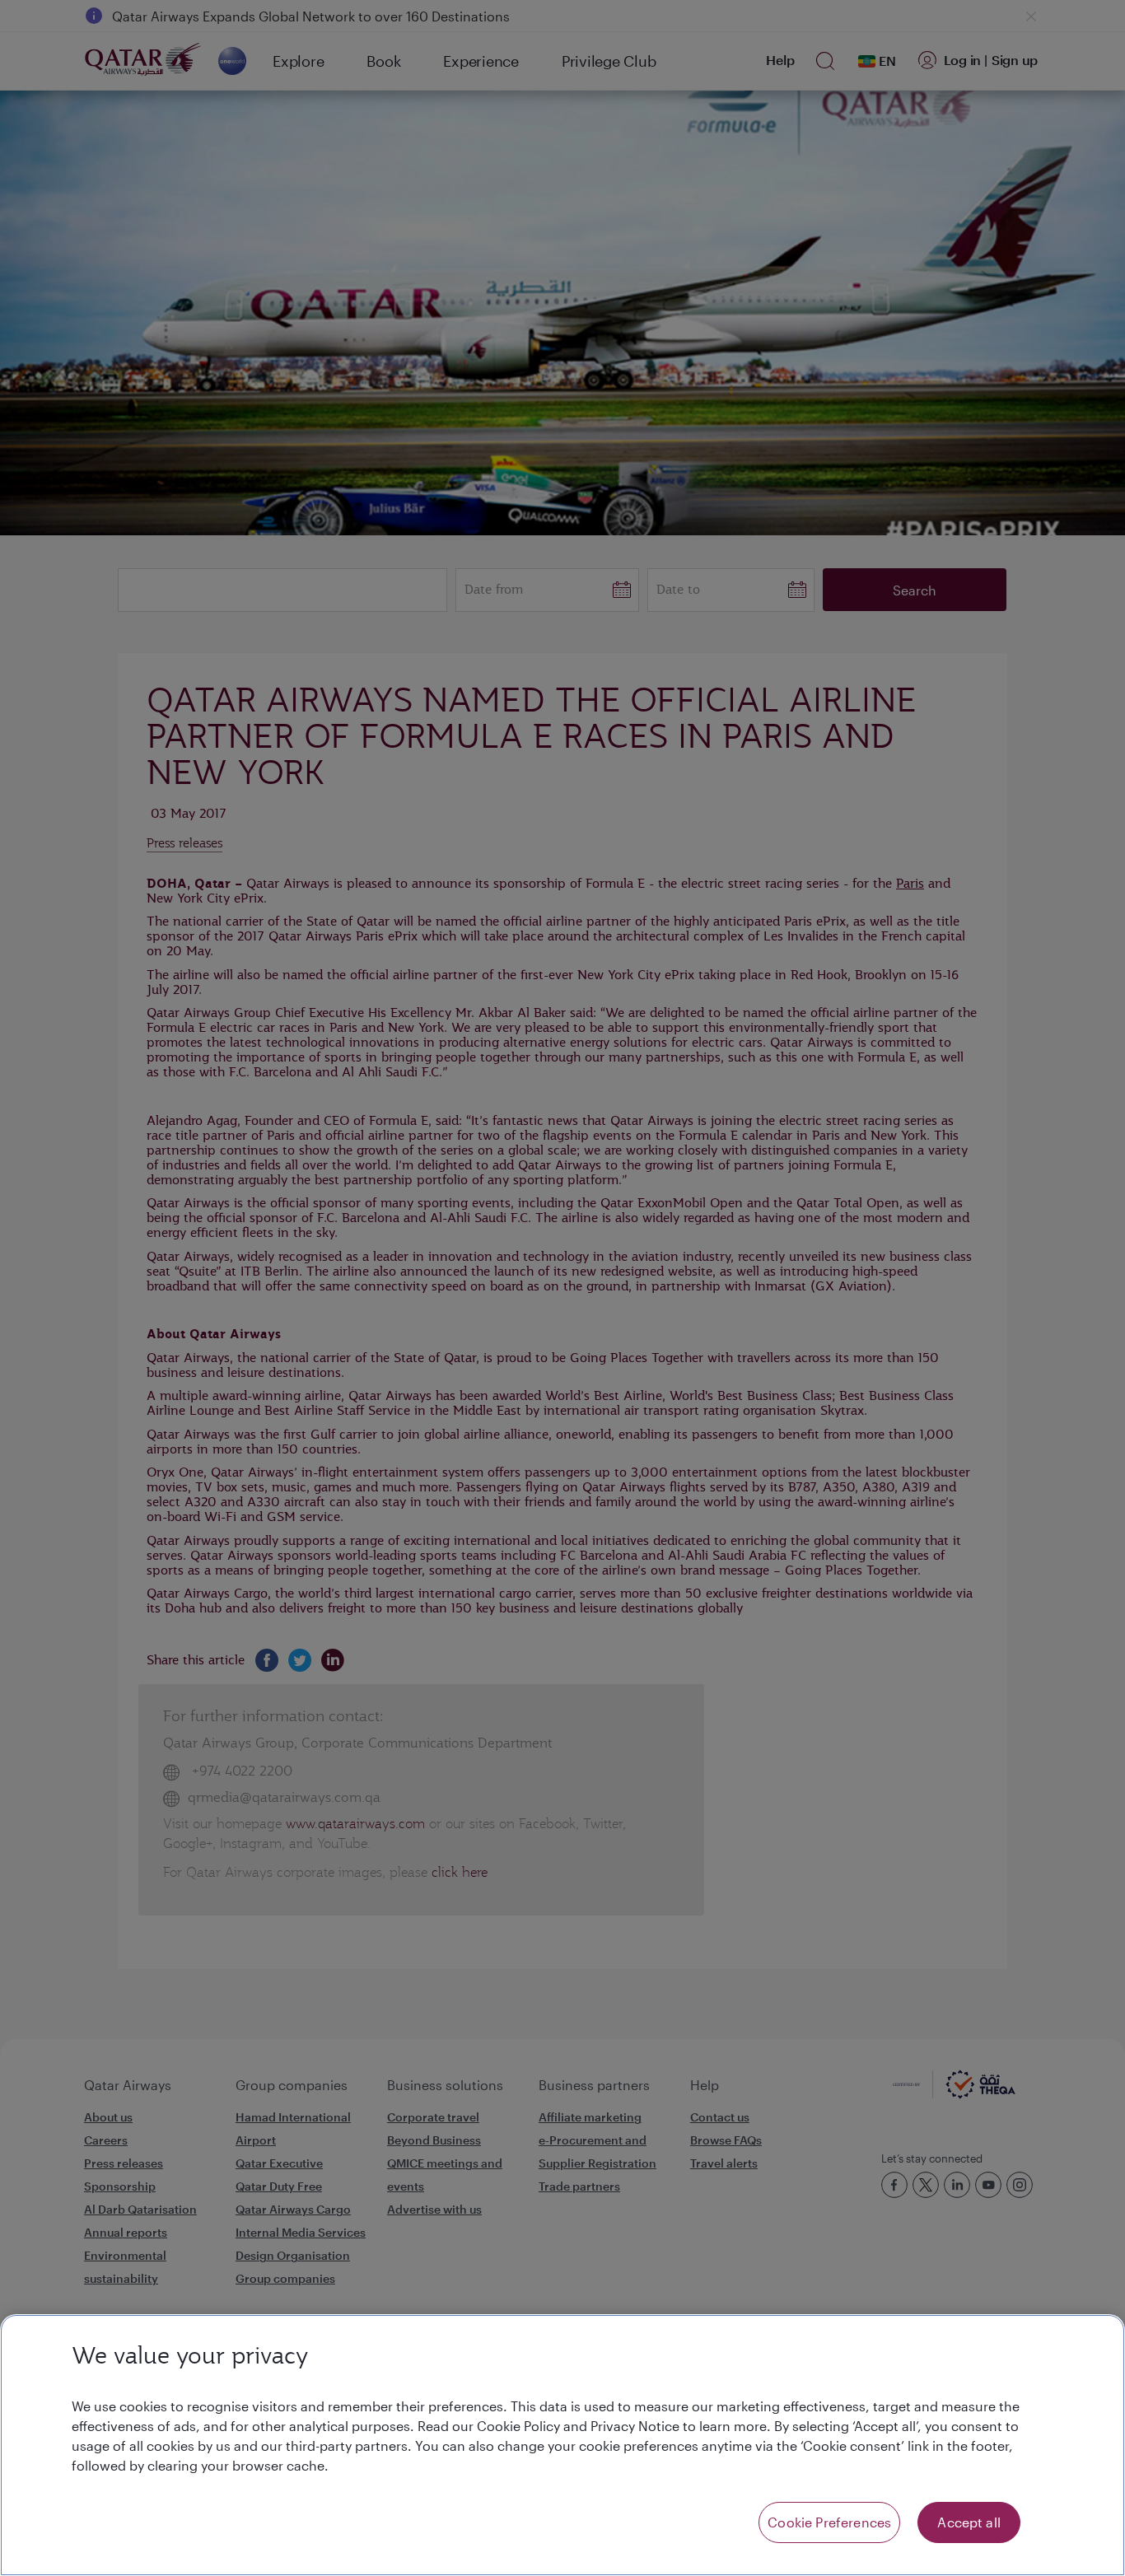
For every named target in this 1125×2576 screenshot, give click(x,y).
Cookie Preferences (829, 2522)
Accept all (969, 2522)
